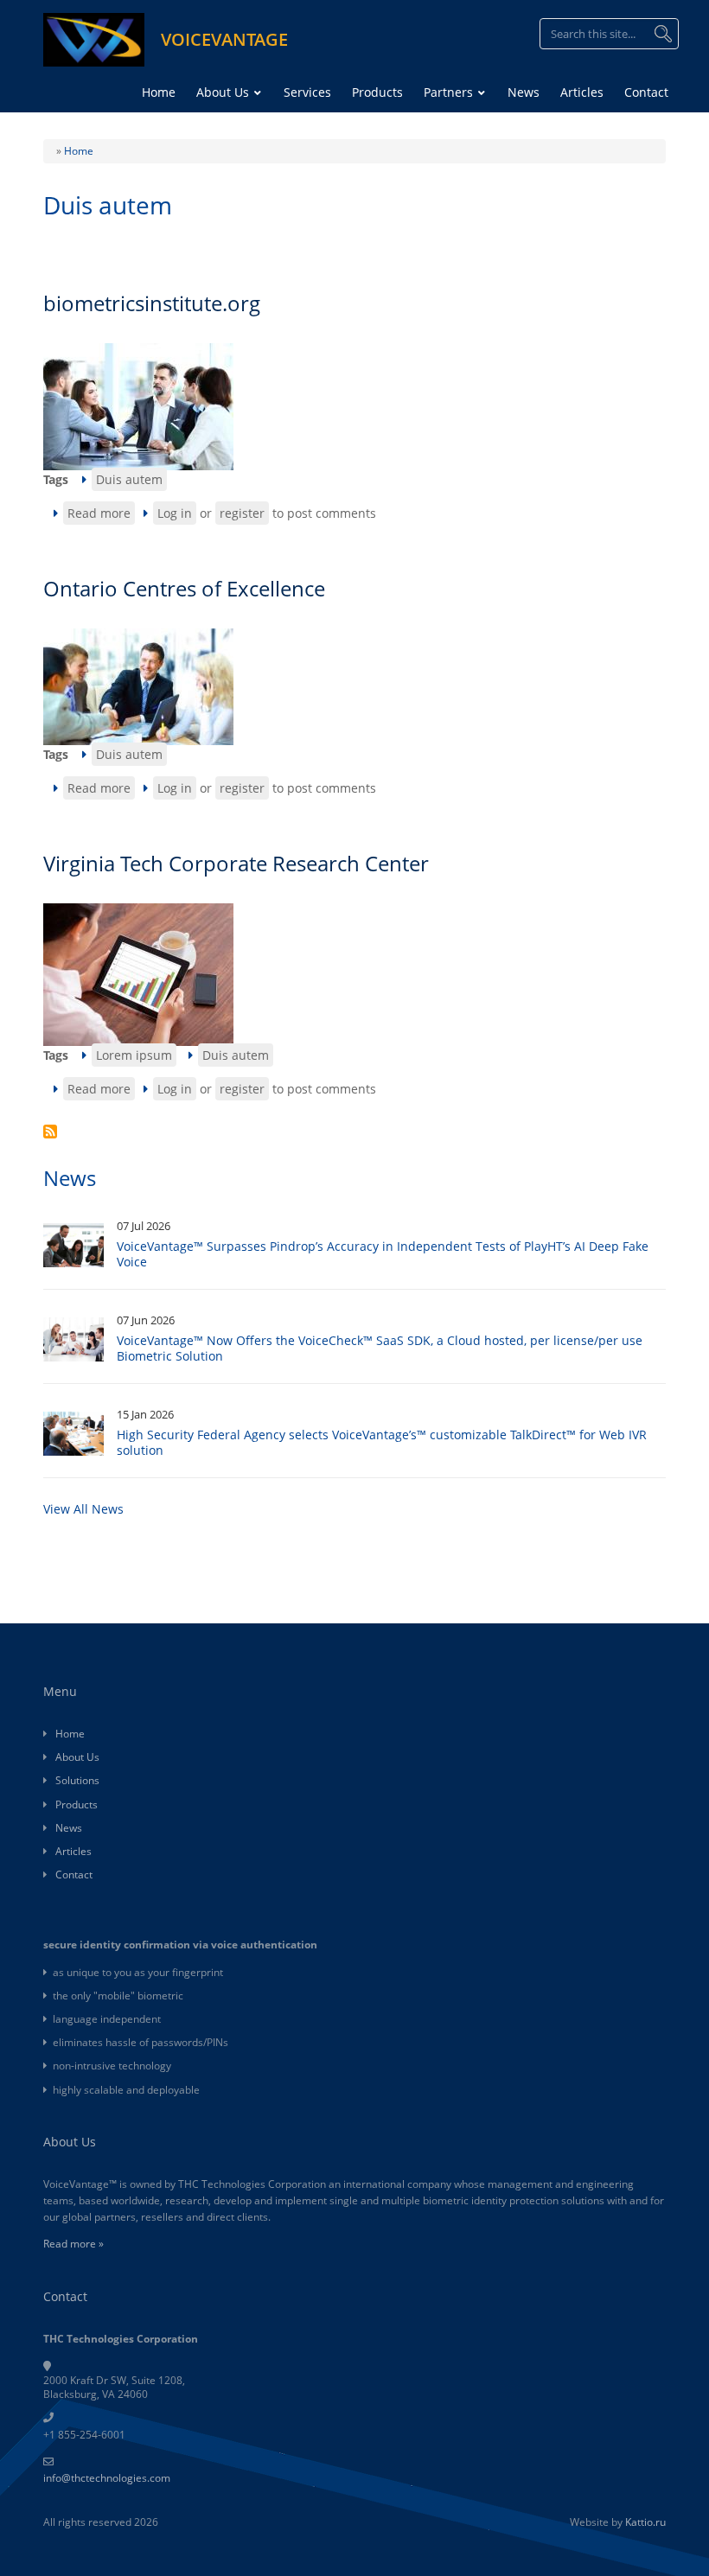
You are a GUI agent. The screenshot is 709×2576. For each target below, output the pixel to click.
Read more (101, 515)
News (524, 92)
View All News (83, 1509)
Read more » (73, 2244)
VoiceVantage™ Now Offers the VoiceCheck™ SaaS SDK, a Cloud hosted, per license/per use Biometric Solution (380, 1348)
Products (377, 92)
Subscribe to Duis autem (50, 1132)
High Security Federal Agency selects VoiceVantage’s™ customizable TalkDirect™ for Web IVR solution (382, 1442)
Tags (56, 479)
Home (159, 92)
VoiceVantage (224, 39)
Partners (450, 92)
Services (307, 92)
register (242, 513)
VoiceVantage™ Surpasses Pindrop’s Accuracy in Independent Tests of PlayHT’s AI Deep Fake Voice (383, 1254)
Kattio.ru (645, 2522)
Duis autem (129, 479)
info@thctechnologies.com (107, 2478)
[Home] (94, 38)
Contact (646, 92)
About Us (224, 92)
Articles (582, 92)
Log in (175, 513)
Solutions (77, 1780)
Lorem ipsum (134, 1055)
